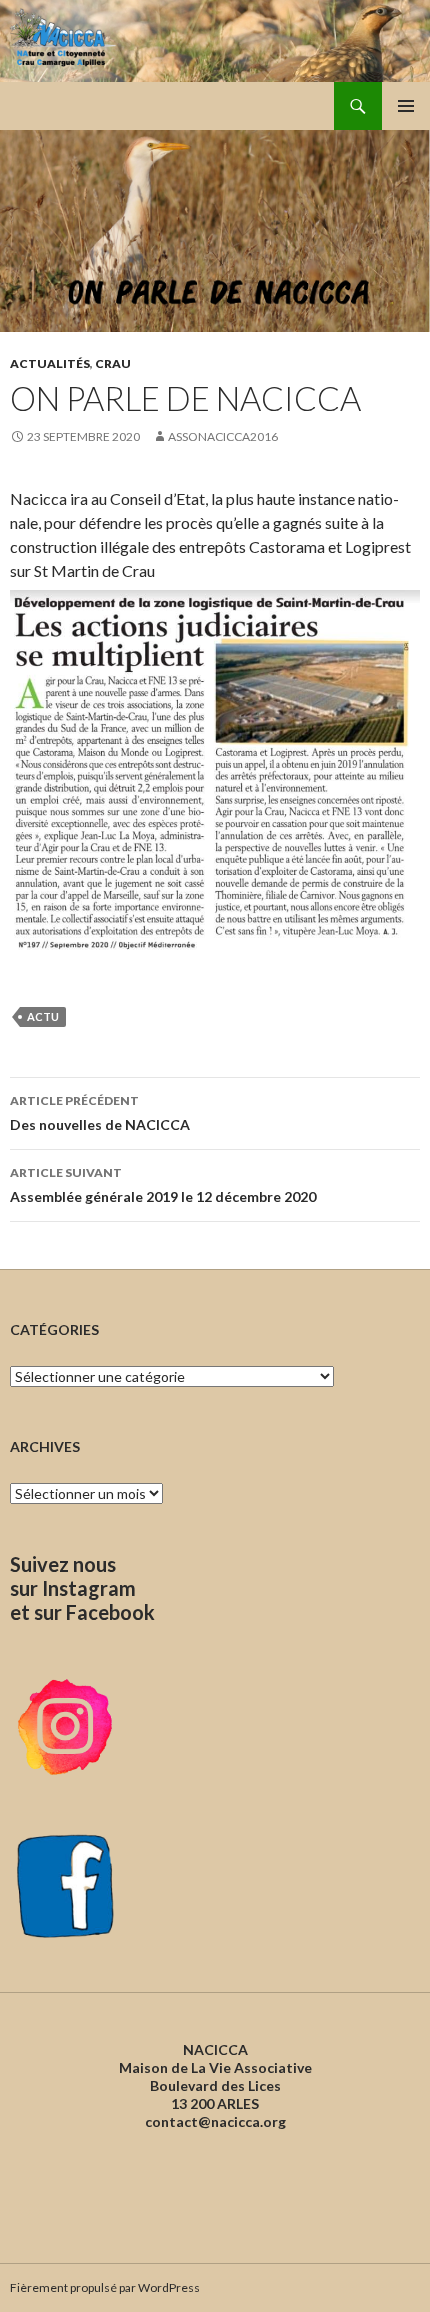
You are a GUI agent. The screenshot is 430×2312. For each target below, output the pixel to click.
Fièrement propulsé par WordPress (105, 2287)
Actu (43, 1016)
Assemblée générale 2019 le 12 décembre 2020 (163, 1185)
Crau (113, 363)
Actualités (50, 363)
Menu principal (406, 106)
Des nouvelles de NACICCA (100, 1113)
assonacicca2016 (223, 436)
